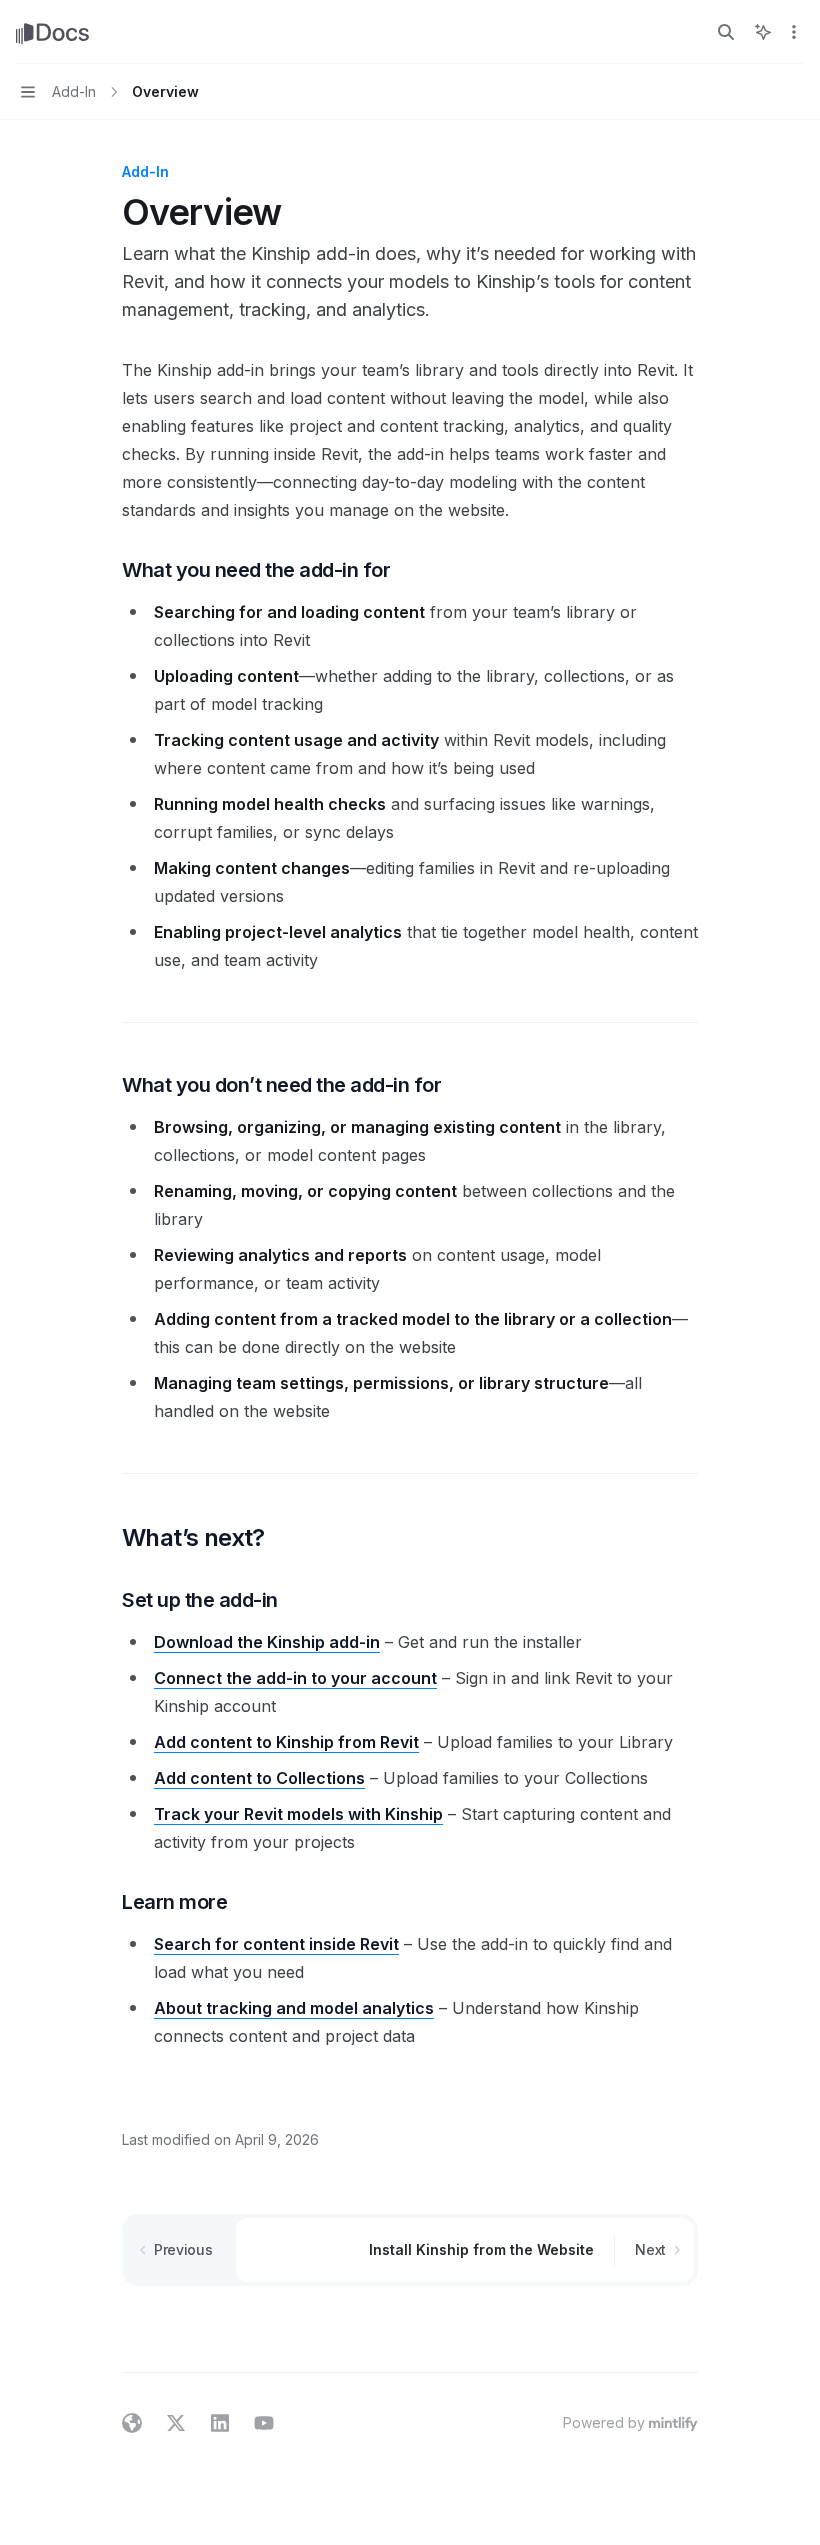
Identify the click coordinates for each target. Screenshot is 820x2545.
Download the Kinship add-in (267, 1642)
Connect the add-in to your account (295, 1678)
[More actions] (794, 32)
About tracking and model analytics (294, 2008)
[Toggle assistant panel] (763, 32)
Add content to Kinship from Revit (286, 1742)
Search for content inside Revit (276, 1944)
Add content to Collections (259, 1778)
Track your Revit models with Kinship (298, 1814)
